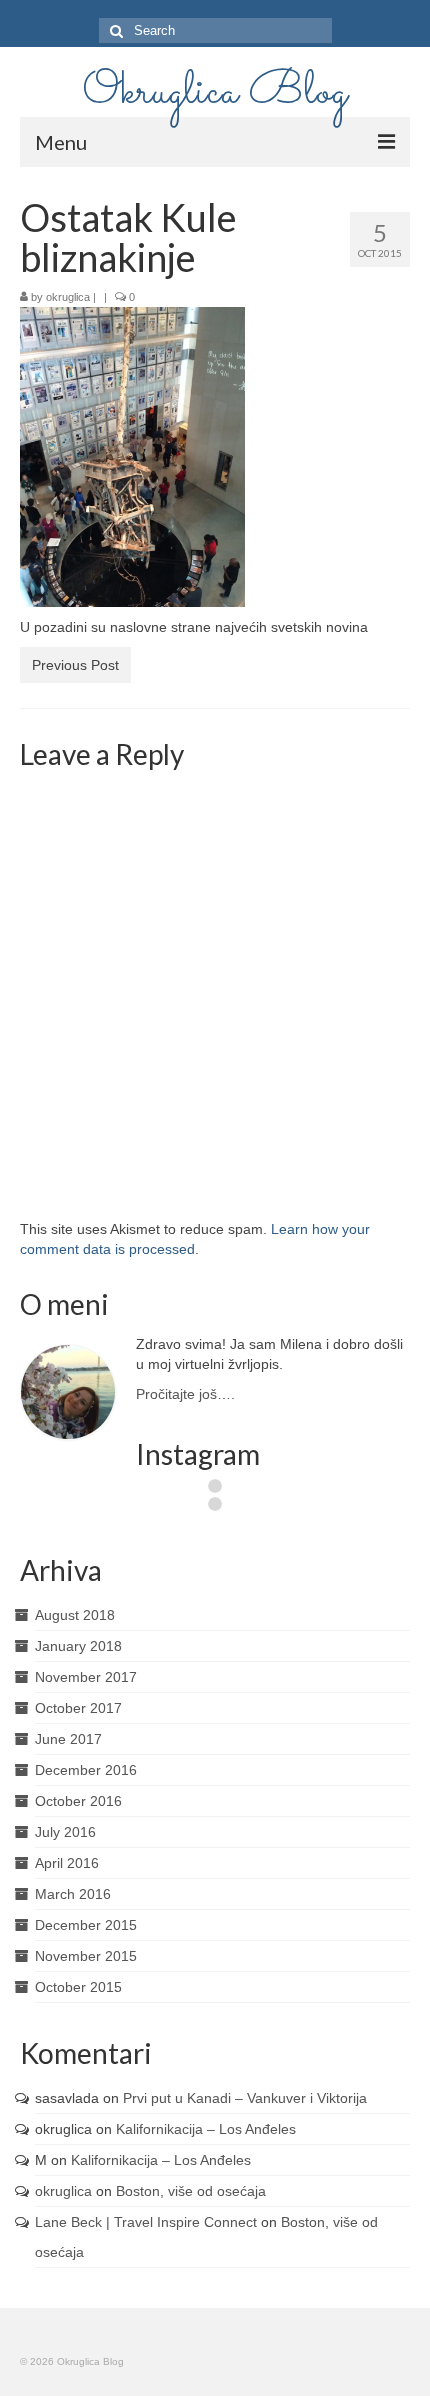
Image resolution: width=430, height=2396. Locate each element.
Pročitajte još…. (185, 1394)
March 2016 (73, 1894)
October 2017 (78, 1708)
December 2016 (86, 1770)
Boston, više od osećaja (191, 2191)
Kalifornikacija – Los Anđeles (206, 2129)
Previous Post (75, 665)
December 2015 (86, 1925)
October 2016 (78, 1801)
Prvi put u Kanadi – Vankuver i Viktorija (245, 2098)
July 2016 (65, 1832)
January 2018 (78, 1646)
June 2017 (68, 1739)
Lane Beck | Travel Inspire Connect (146, 2222)
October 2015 (78, 1987)
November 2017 (86, 1677)
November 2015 (86, 1956)
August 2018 (75, 1615)
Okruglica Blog (215, 92)
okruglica (68, 297)
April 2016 (67, 1863)
